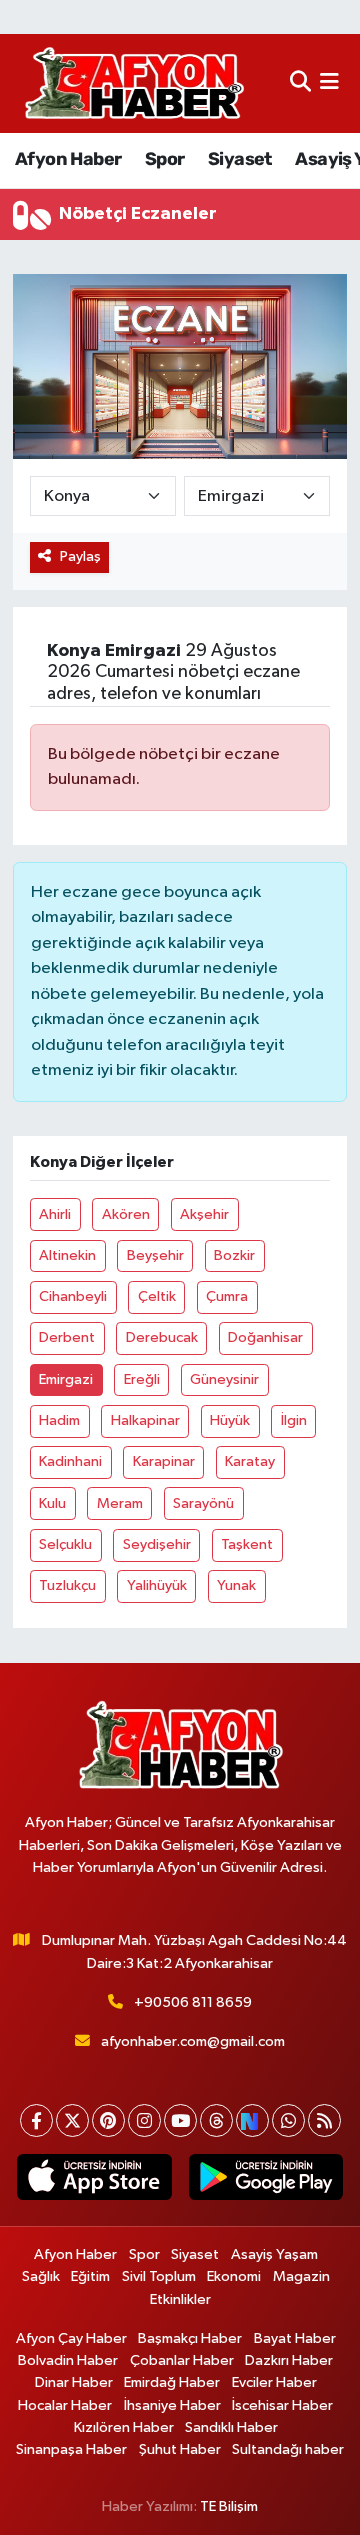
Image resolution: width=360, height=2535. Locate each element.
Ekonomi (234, 2276)
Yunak (236, 1585)
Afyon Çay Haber (71, 2338)
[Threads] (216, 2120)
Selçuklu (65, 1544)
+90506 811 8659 (193, 2002)
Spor (165, 159)
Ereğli (142, 1379)
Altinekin (67, 1255)
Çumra (227, 1296)
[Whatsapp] (288, 2120)
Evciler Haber (274, 2382)
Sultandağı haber (288, 2449)
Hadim (59, 1420)
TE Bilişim (229, 2506)
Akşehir (204, 1214)
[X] (72, 2120)
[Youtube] (180, 2120)
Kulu (52, 1503)
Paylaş (80, 556)
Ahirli (55, 1214)
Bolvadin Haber (68, 2360)
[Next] (252, 2120)
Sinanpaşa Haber (71, 2449)
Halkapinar (145, 1420)
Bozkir (234, 1255)
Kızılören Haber (124, 2427)
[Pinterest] (108, 2120)
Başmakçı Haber (190, 2338)
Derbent (67, 1337)
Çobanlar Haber (182, 2360)
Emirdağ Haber (172, 2382)
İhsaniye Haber (172, 2405)
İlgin (294, 1420)
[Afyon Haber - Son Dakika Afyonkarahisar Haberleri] (134, 83)
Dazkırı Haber (289, 2360)
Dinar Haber (74, 2382)
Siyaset (240, 159)
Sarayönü (203, 1503)
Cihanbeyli (73, 1296)
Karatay (250, 1461)
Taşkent (247, 1544)
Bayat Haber (295, 2338)
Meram (120, 1503)
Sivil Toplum (159, 2276)
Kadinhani (70, 1461)
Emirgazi (66, 1379)
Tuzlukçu (67, 1585)
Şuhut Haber (180, 2449)
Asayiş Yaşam (274, 2254)
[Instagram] (144, 2120)
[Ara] (300, 83)
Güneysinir (224, 1379)
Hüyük (230, 1420)
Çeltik (157, 1296)
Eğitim (90, 2276)
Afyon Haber (68, 159)
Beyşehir (155, 1255)
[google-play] (265, 2181)
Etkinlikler (180, 2299)
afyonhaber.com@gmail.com (193, 2041)
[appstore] (94, 2181)
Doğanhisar (265, 1337)
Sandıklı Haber (231, 2427)
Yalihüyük (157, 1585)
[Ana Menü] (329, 83)
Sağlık (41, 2276)
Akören (126, 1214)
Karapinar (164, 1461)
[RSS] (324, 2120)
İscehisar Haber (282, 2405)
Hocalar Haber (65, 2405)
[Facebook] (36, 2120)
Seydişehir (157, 1544)
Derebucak (162, 1337)
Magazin (301, 2276)
